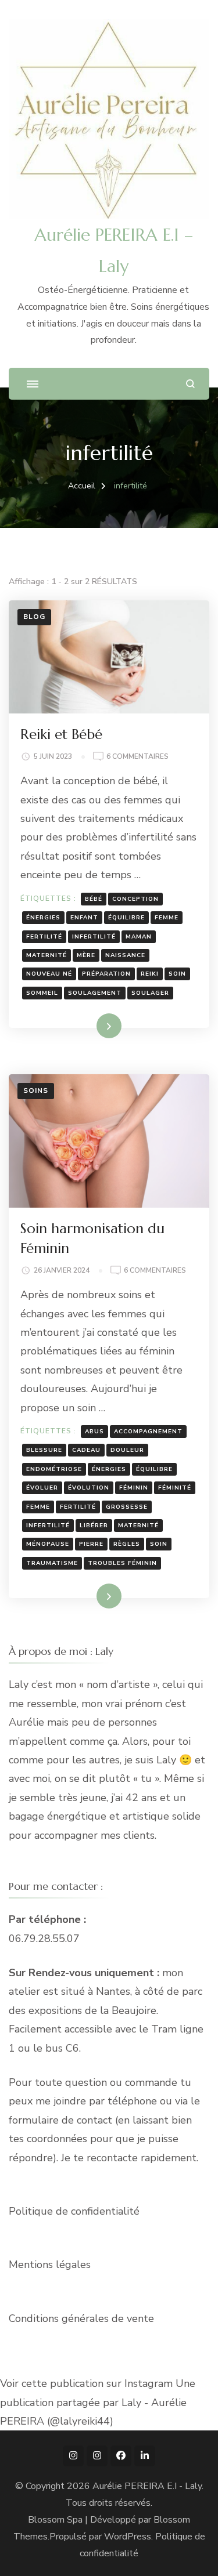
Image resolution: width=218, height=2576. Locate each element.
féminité (175, 1488)
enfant (84, 918)
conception (135, 899)
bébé (94, 899)
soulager (150, 993)
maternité (47, 955)
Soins (36, 1090)
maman (139, 937)
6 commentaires (137, 757)
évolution (89, 1488)
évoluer (42, 1488)
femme (167, 918)
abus (94, 1432)
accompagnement (148, 1432)
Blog (34, 617)
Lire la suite (89, 1026)
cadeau (86, 1450)
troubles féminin (122, 1563)
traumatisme (52, 1563)
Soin (177, 974)
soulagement (95, 993)
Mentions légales (50, 2265)
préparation (106, 974)
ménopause (48, 1544)
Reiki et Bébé (61, 734)
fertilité (44, 937)
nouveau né (49, 974)
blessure (44, 1450)
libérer (94, 1526)
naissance (125, 955)
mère (86, 955)
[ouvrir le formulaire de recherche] (190, 384)
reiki (150, 974)
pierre (91, 1544)
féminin (134, 1488)
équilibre (126, 918)
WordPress (128, 2537)
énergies (43, 918)
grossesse (127, 1507)
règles (127, 1544)
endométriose (54, 1469)
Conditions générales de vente (81, 2318)
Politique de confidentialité (74, 2211)
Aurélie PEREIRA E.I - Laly (147, 2486)
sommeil (42, 993)
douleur (127, 1450)
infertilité (94, 937)
